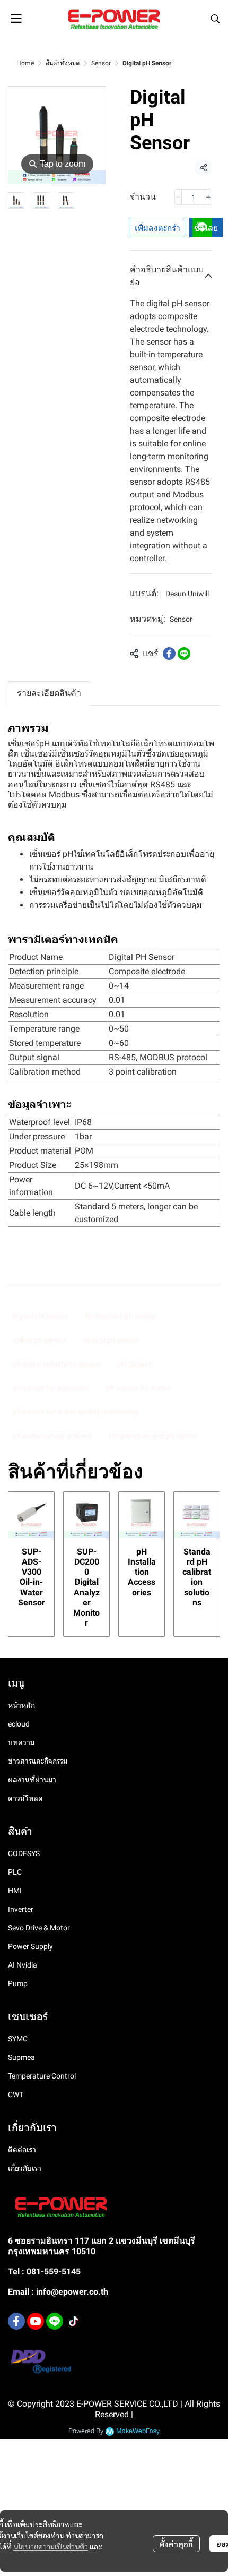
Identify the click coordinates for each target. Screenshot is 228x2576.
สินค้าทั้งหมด (63, 63)
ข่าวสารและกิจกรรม (38, 1761)
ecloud (19, 1724)
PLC (15, 1872)
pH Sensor (135, 1364)
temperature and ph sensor (154, 1436)
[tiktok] (74, 2321)
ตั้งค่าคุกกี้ (176, 2544)
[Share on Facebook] (169, 654)
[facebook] (16, 2321)
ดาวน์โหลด (25, 1798)
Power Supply (30, 1946)
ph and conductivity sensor (56, 1364)
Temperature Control (42, 2076)
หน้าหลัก (21, 1705)
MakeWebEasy (138, 2431)
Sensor (101, 63)
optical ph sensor (111, 1340)
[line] (55, 2321)
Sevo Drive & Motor (39, 1928)
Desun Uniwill (187, 594)
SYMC (18, 2039)
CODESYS (24, 1853)
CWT (16, 2094)
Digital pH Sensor (40, 1316)
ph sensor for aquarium (51, 1388)
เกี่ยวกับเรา (25, 2168)
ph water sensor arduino (52, 1436)
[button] (215, 19)
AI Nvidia (23, 1965)
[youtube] (36, 2321)
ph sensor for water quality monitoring (75, 1412)
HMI (15, 1891)
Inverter (21, 1909)
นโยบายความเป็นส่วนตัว (51, 2546)
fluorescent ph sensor (121, 1316)
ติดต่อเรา (22, 2150)
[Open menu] (16, 19)
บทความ (21, 1742)
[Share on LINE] (184, 654)
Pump (18, 1983)
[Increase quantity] (208, 197)
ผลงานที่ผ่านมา (32, 1780)
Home (25, 63)
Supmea (21, 2057)
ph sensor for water (138, 1388)
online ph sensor (39, 1340)
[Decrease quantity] (178, 197)
